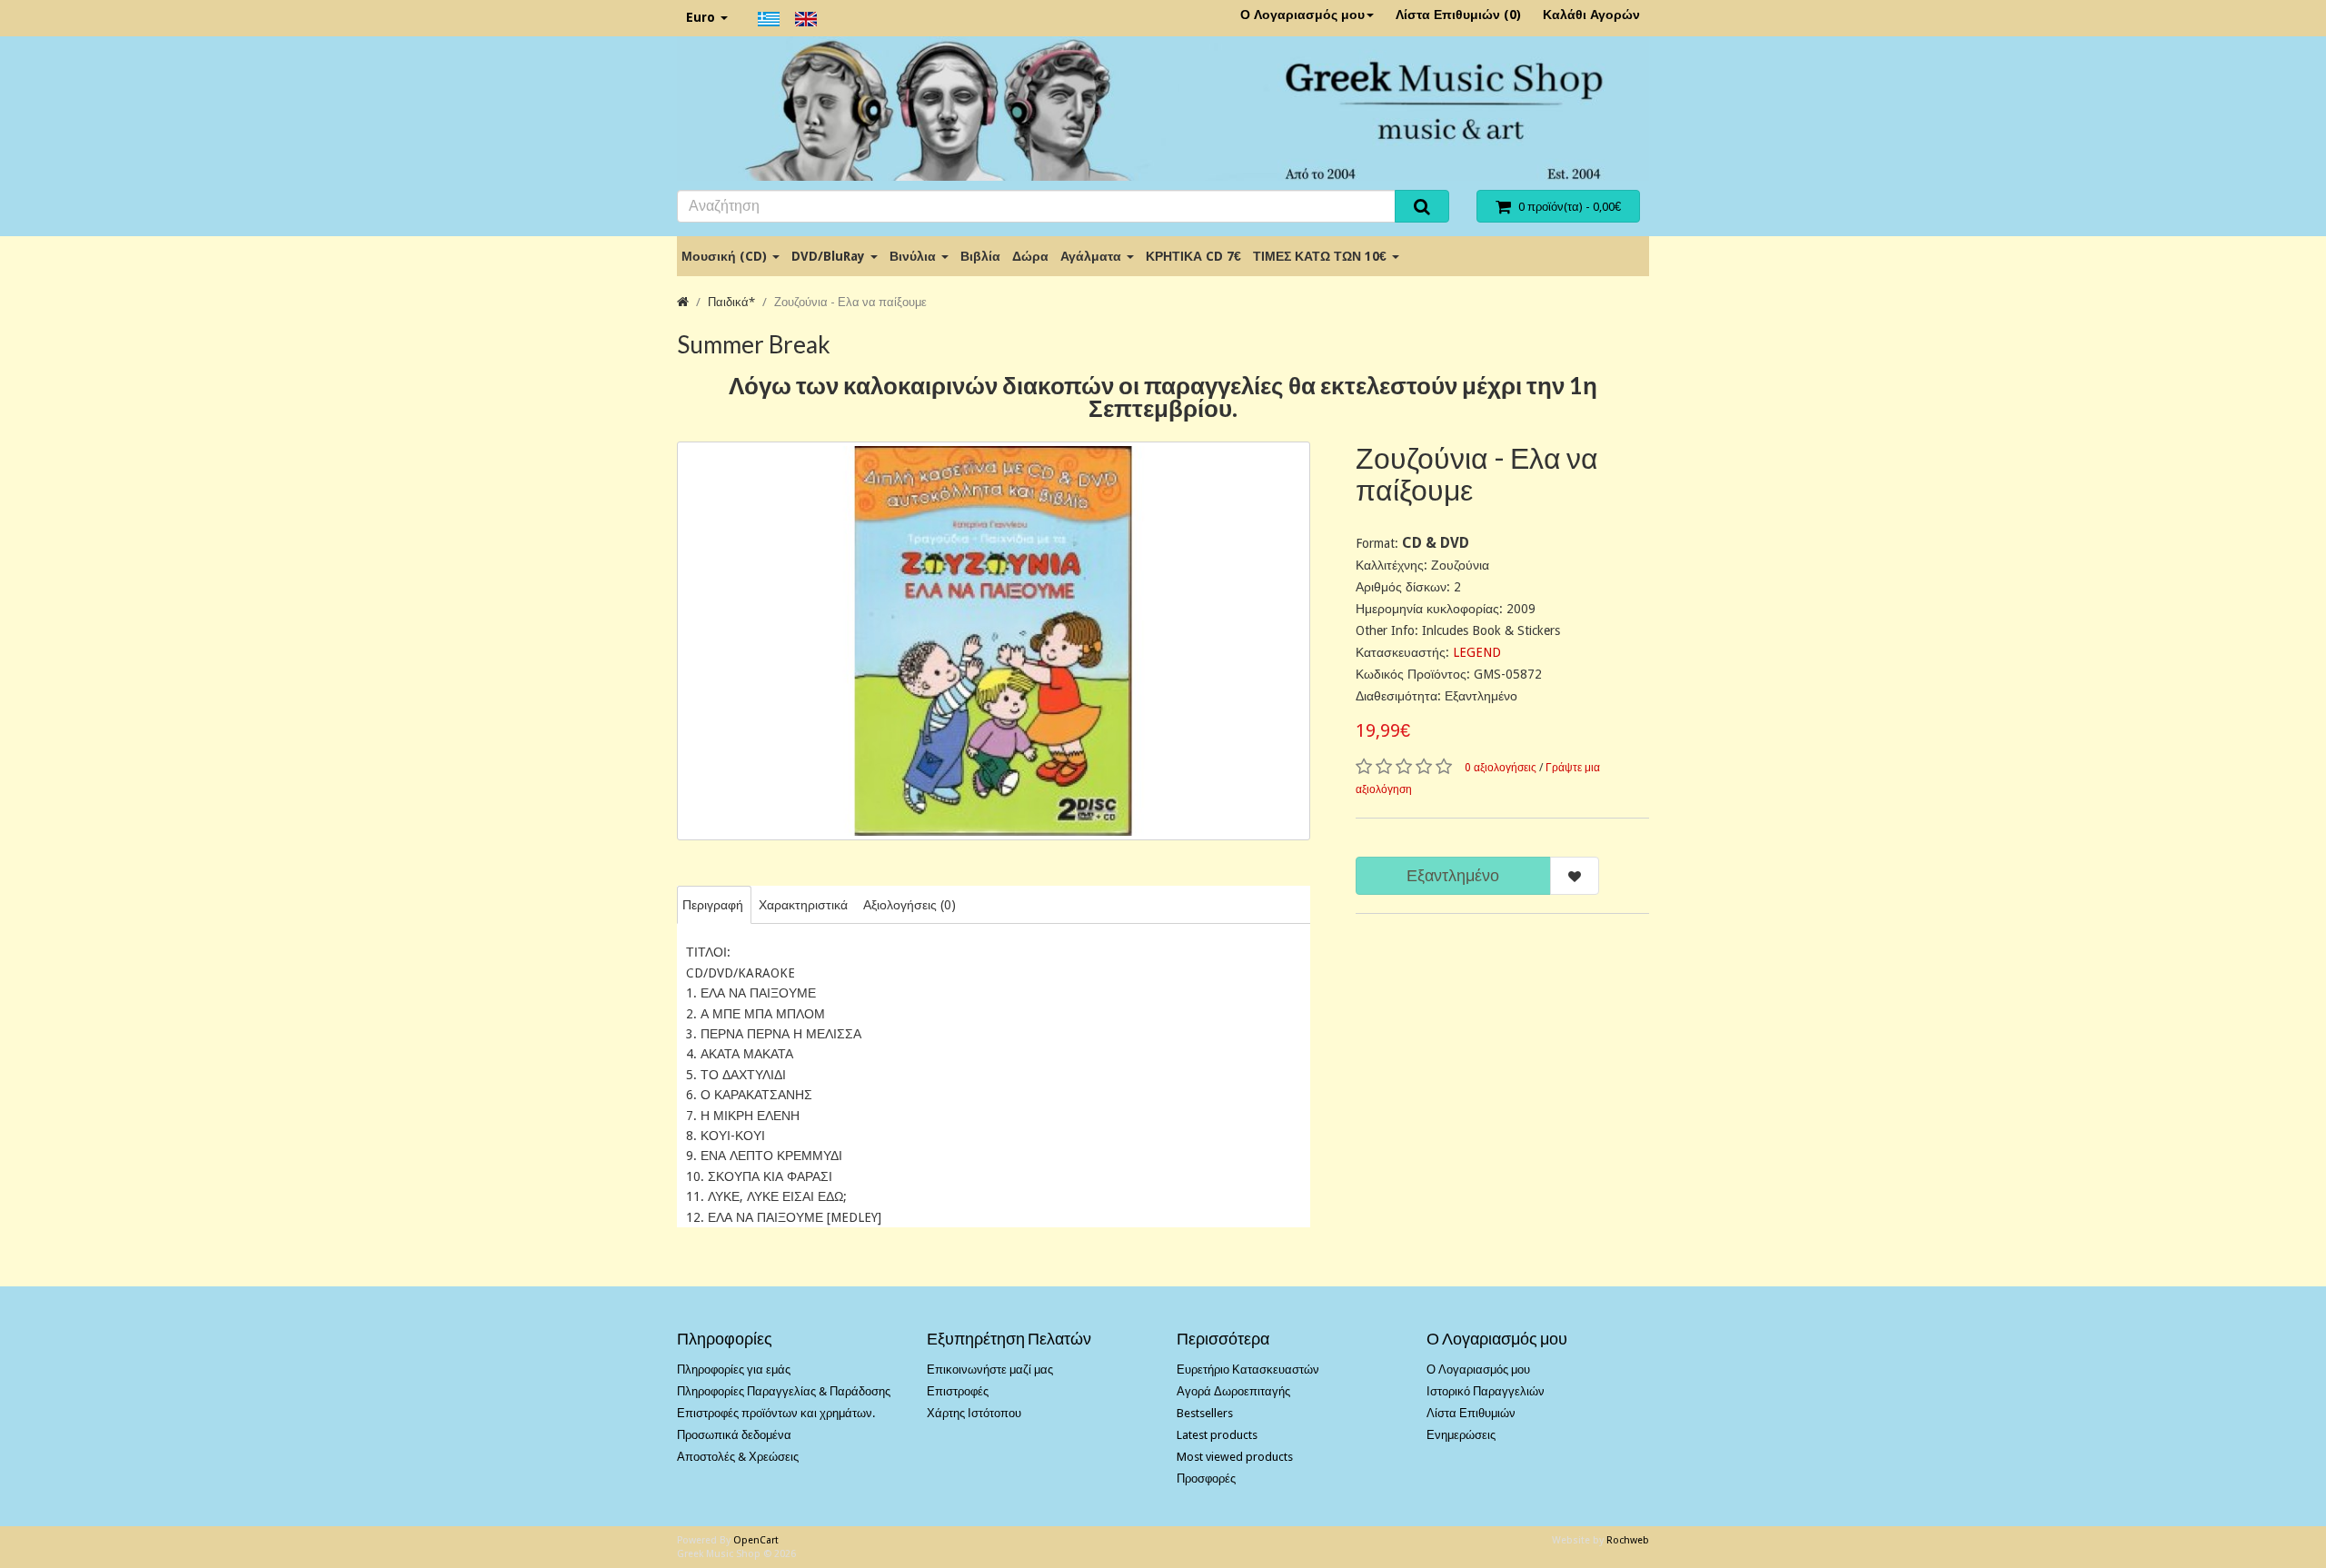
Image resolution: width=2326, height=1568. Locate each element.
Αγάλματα (1093, 256)
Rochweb (1628, 1540)
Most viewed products (1235, 1457)
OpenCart (756, 1540)
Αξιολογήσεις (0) (910, 905)
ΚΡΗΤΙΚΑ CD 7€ (1193, 256)
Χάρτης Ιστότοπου (974, 1413)
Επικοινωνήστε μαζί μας (990, 1370)
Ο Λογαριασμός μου (1302, 15)
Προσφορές (1206, 1479)
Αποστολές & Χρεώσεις (738, 1457)
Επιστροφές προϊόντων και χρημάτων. (776, 1413)
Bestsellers (1205, 1413)
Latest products (1217, 1435)
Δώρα (1030, 256)
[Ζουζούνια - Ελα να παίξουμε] (994, 641)
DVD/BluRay (830, 256)
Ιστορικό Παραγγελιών (1486, 1391)
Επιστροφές (958, 1391)
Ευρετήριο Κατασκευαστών (1248, 1370)
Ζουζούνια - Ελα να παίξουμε (850, 302)
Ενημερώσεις (1461, 1435)
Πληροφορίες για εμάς (734, 1370)
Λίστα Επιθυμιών (1471, 1413)
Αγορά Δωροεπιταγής (1233, 1391)
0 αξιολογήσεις (1501, 768)
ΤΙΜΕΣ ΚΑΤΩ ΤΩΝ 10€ (1322, 256)
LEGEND (1477, 652)
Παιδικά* (731, 302)
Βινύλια (914, 256)
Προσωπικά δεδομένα (734, 1435)
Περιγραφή (713, 905)
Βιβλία (980, 256)
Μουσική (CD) (726, 256)
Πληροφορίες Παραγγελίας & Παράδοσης (784, 1391)
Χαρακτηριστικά (803, 905)
